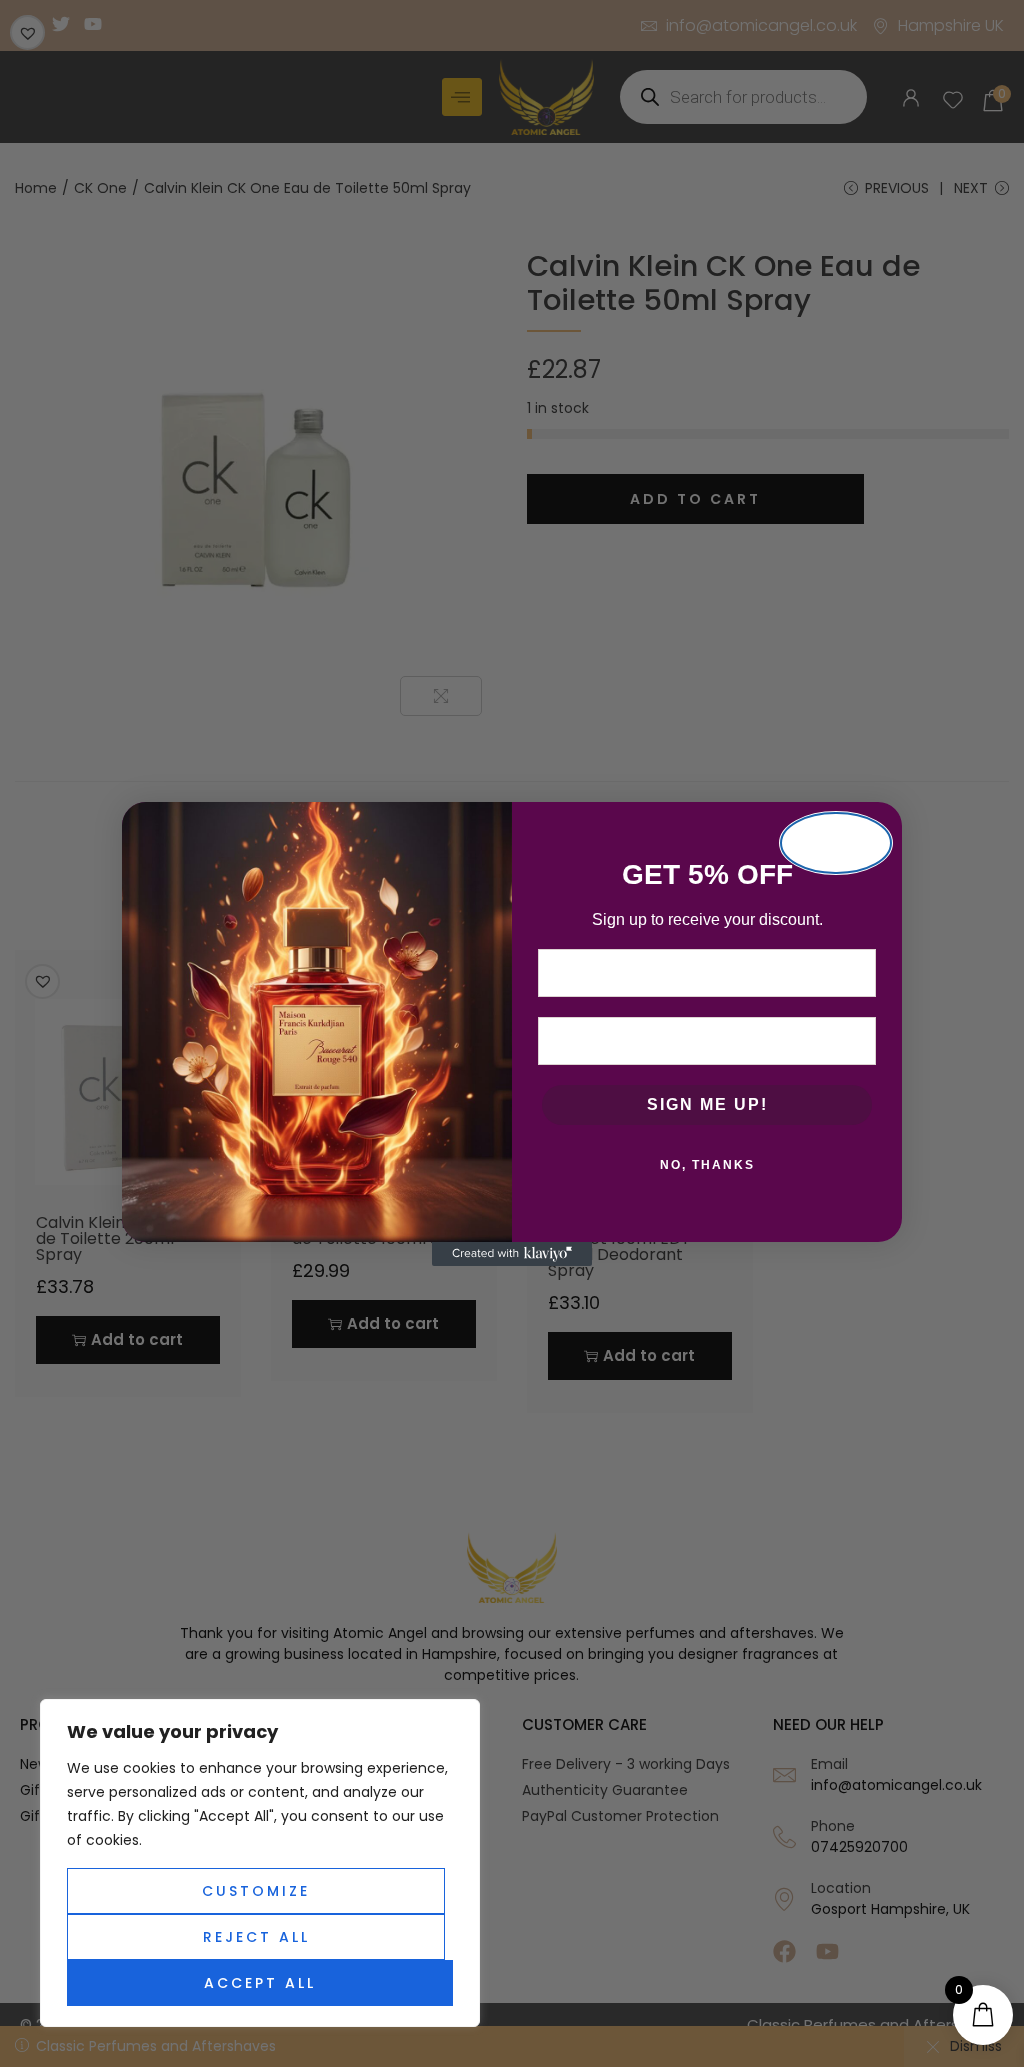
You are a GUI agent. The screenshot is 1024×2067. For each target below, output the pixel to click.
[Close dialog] (836, 843)
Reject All (256, 1937)
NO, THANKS (707, 1165)
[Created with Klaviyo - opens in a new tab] (512, 1254)
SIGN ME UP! (707, 1104)
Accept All (260, 1983)
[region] (260, 1863)
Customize (256, 1891)
